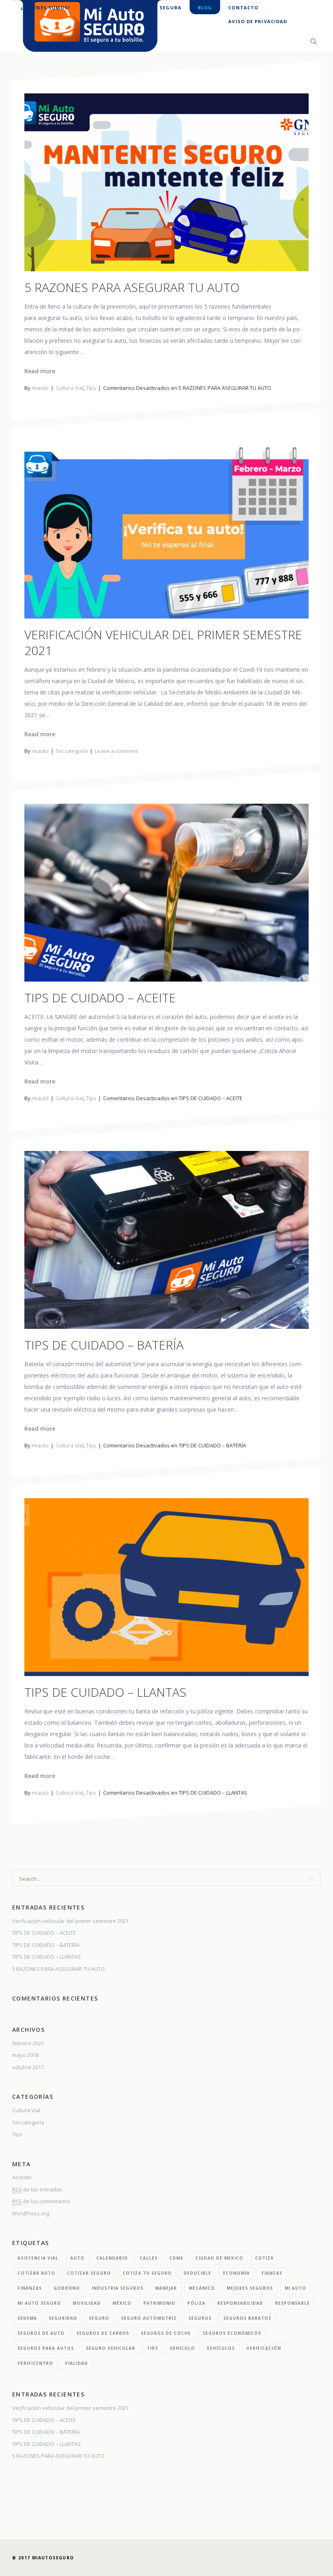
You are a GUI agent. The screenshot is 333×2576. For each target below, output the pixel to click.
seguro (99, 2318)
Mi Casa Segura (159, 8)
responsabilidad (240, 2303)
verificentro (35, 2363)
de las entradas (37, 2189)
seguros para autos (46, 2348)
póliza (196, 2303)
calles (149, 2258)
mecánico (202, 2288)
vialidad (77, 2363)
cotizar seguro (89, 2273)
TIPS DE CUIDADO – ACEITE (100, 998)
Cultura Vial (70, 388)
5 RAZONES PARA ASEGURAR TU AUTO (132, 287)
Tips (91, 388)
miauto (40, 388)
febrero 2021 (28, 2043)
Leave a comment (116, 751)
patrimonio (159, 2303)
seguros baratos (247, 2318)
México (122, 2303)
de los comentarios (41, 2201)
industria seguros (118, 2288)
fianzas (272, 2273)
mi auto (295, 2288)
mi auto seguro (39, 2303)
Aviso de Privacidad (258, 21)
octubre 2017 (28, 2067)
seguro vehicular (110, 2348)
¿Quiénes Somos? (45, 8)
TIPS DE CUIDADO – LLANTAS (105, 1692)
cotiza (264, 2258)
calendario (112, 2258)
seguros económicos (232, 2333)
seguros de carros (103, 2333)
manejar (166, 2288)
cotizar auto (36, 2273)
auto (77, 2258)
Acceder (22, 2177)
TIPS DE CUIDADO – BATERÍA (104, 1345)
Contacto (243, 8)
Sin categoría (72, 751)
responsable (292, 2303)
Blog (205, 8)
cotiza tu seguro (147, 2273)
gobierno (67, 2288)
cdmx (176, 2258)
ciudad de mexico (219, 2258)
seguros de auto (41, 2333)
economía (236, 2273)
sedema (27, 2318)
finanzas (30, 2288)
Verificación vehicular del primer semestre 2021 (163, 642)
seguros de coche (166, 2333)
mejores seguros (250, 2288)
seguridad (63, 2318)
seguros (200, 2318)
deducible (197, 2273)
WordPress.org (31, 2213)
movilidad (87, 2303)
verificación (264, 2348)
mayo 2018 (25, 2055)
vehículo (182, 2348)
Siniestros (103, 8)
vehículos (221, 2348)
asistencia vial (38, 2258)
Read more (40, 371)
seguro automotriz (149, 2318)
